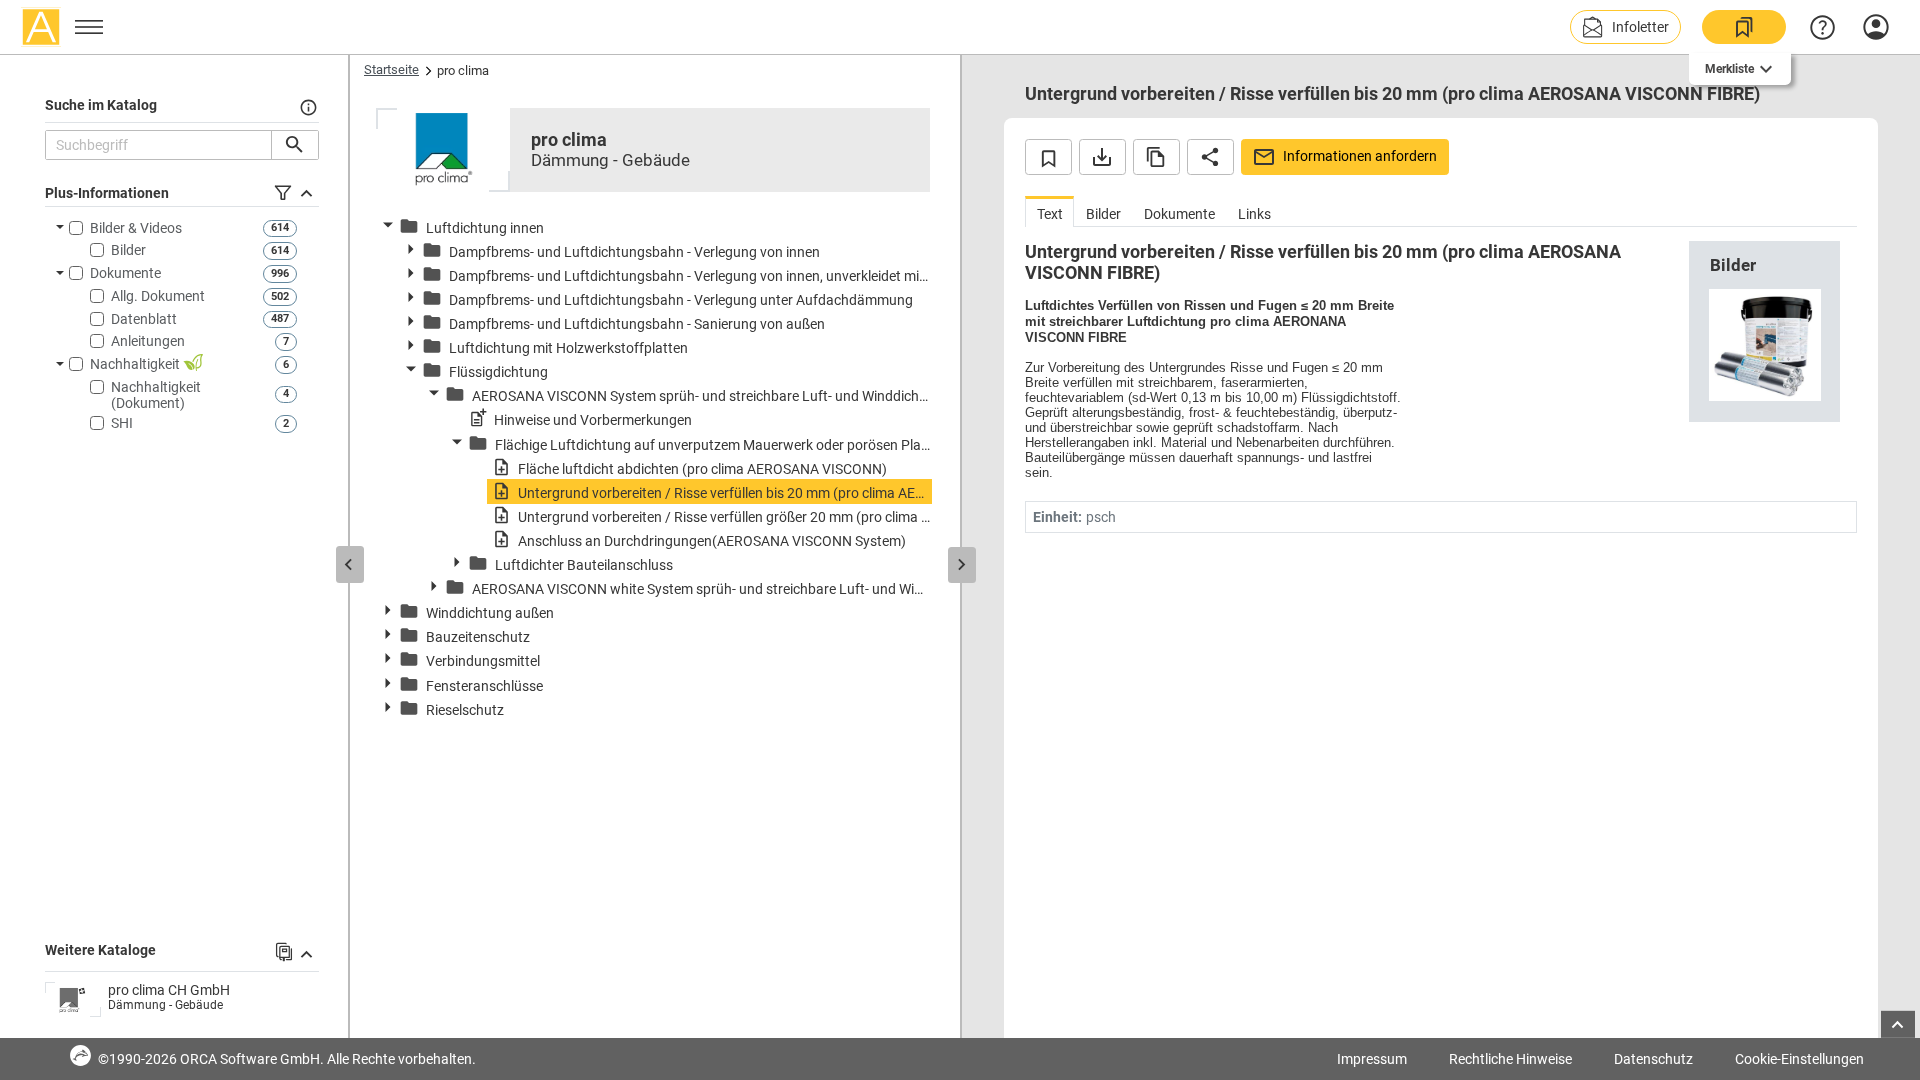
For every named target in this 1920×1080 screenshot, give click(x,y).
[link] (1744, 27)
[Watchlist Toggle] (1048, 157)
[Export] (1102, 157)
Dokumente (125, 273)
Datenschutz (1653, 1059)
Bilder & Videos (136, 228)
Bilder (128, 250)
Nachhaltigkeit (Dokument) (156, 395)
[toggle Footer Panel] (1898, 1024)
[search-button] (294, 145)
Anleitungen (148, 341)
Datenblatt (144, 319)
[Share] (1210, 157)
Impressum (1372, 1059)
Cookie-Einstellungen (1799, 1059)
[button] (1625, 27)
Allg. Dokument (158, 296)
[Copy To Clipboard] (1156, 157)
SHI (122, 423)
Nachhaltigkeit (136, 364)
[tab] (1049, 211)
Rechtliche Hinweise (1510, 1059)
